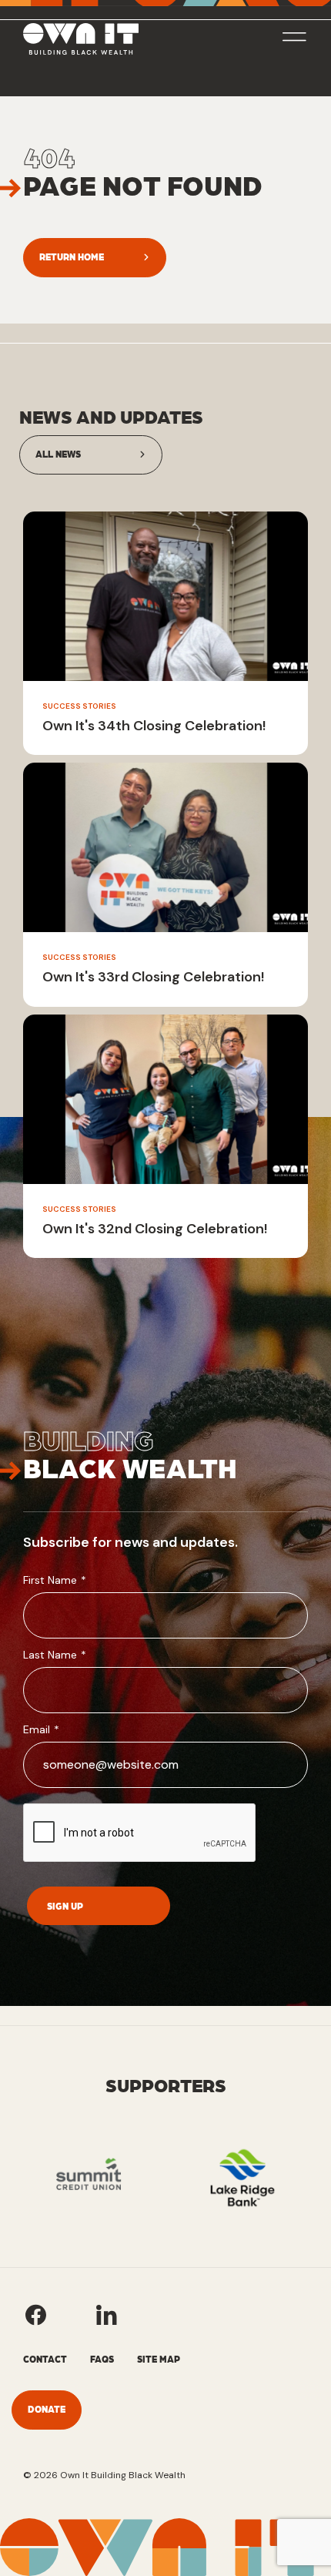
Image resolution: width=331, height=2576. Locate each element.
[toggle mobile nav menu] (294, 39)
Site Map (159, 2359)
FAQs (102, 2359)
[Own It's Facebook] (35, 2315)
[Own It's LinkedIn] (106, 2315)
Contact (45, 2359)
